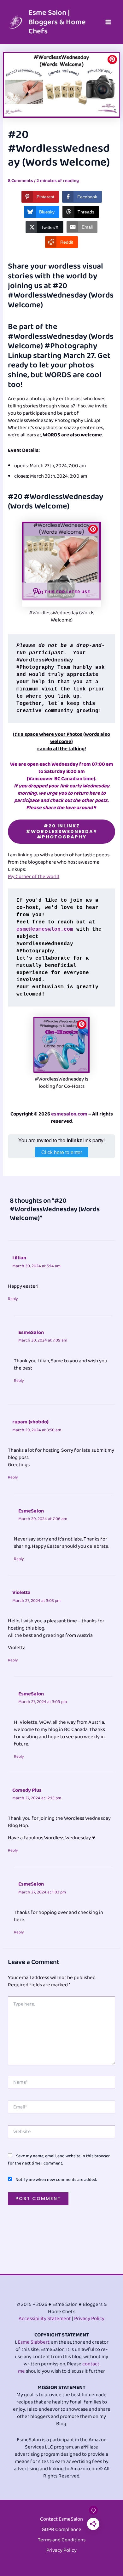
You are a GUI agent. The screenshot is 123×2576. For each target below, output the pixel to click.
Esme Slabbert (34, 2342)
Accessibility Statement (45, 2319)
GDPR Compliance (61, 2530)
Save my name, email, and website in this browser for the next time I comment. (59, 2160)
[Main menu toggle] (108, 22)
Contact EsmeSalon (61, 2519)
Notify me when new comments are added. (56, 2180)
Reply (13, 1299)
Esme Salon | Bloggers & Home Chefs (57, 22)
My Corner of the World (34, 877)
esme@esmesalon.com (45, 929)
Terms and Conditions (62, 2540)
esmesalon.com (70, 1114)
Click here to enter (62, 1152)
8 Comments (20, 181)
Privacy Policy (89, 2319)
